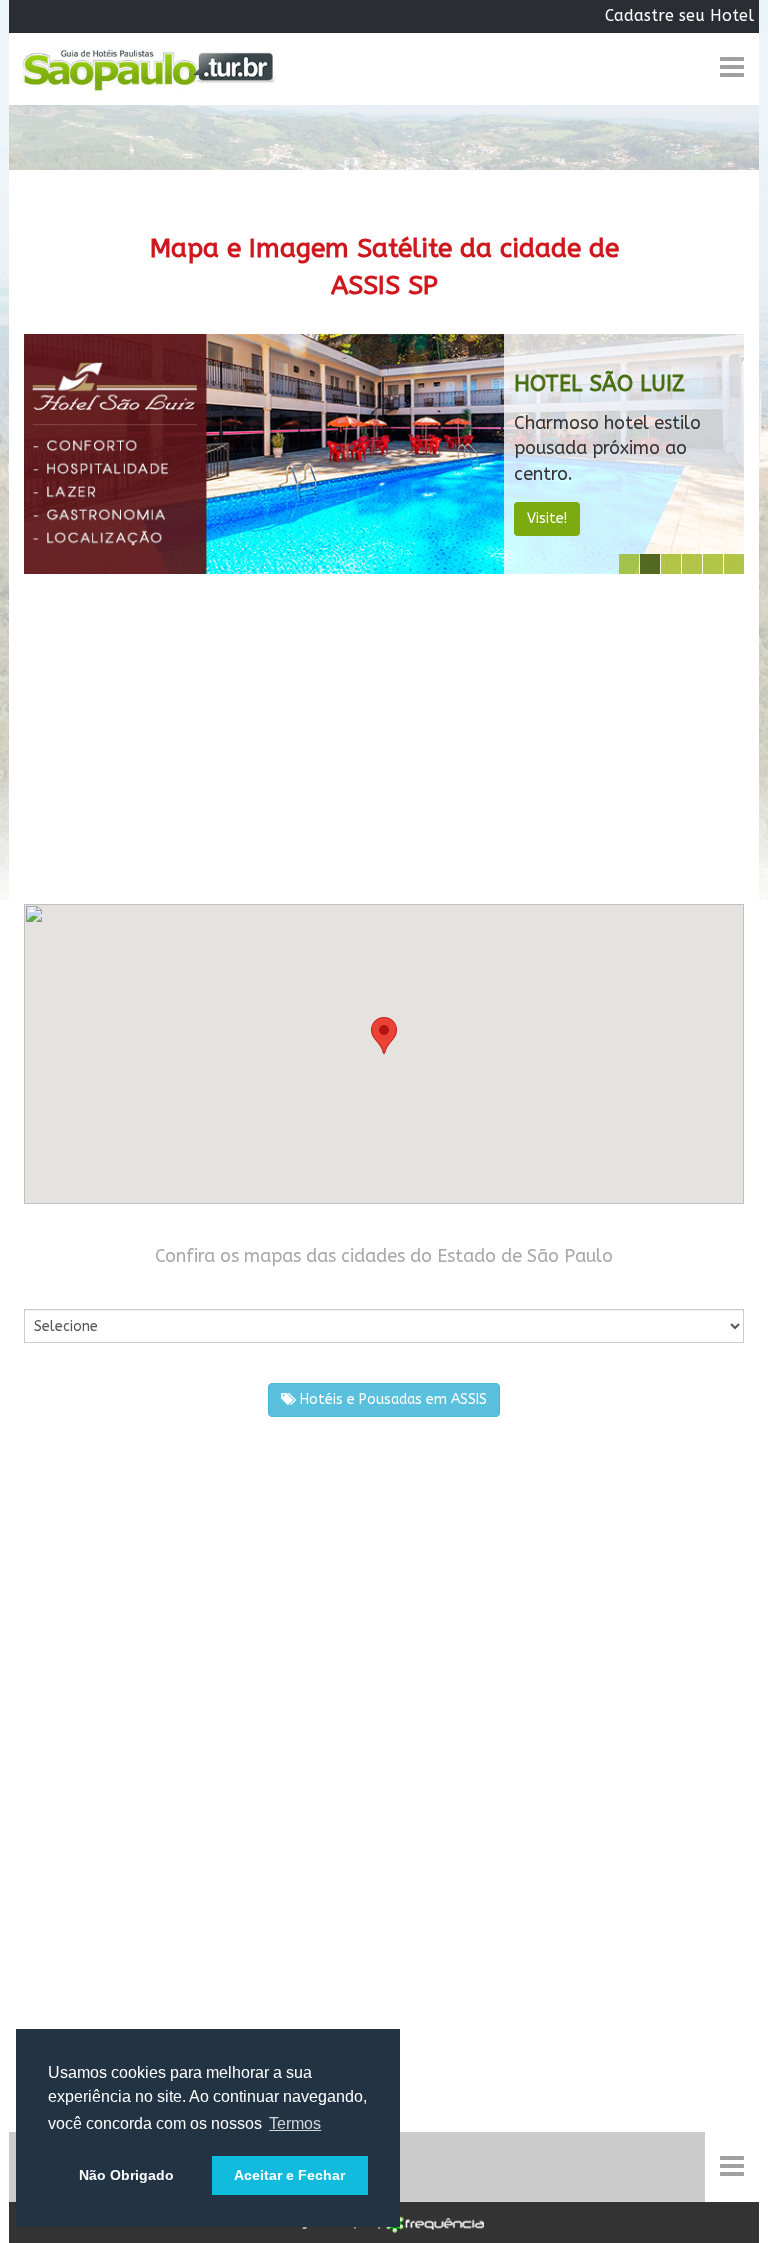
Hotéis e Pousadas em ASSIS (391, 1399)
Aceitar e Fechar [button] (289, 2175)
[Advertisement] (384, 734)
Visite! (547, 518)
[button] (384, 1035)
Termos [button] (295, 2123)
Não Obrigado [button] (126, 2175)
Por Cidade (58, 1289)
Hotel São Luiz (599, 384)
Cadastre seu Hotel (679, 15)
